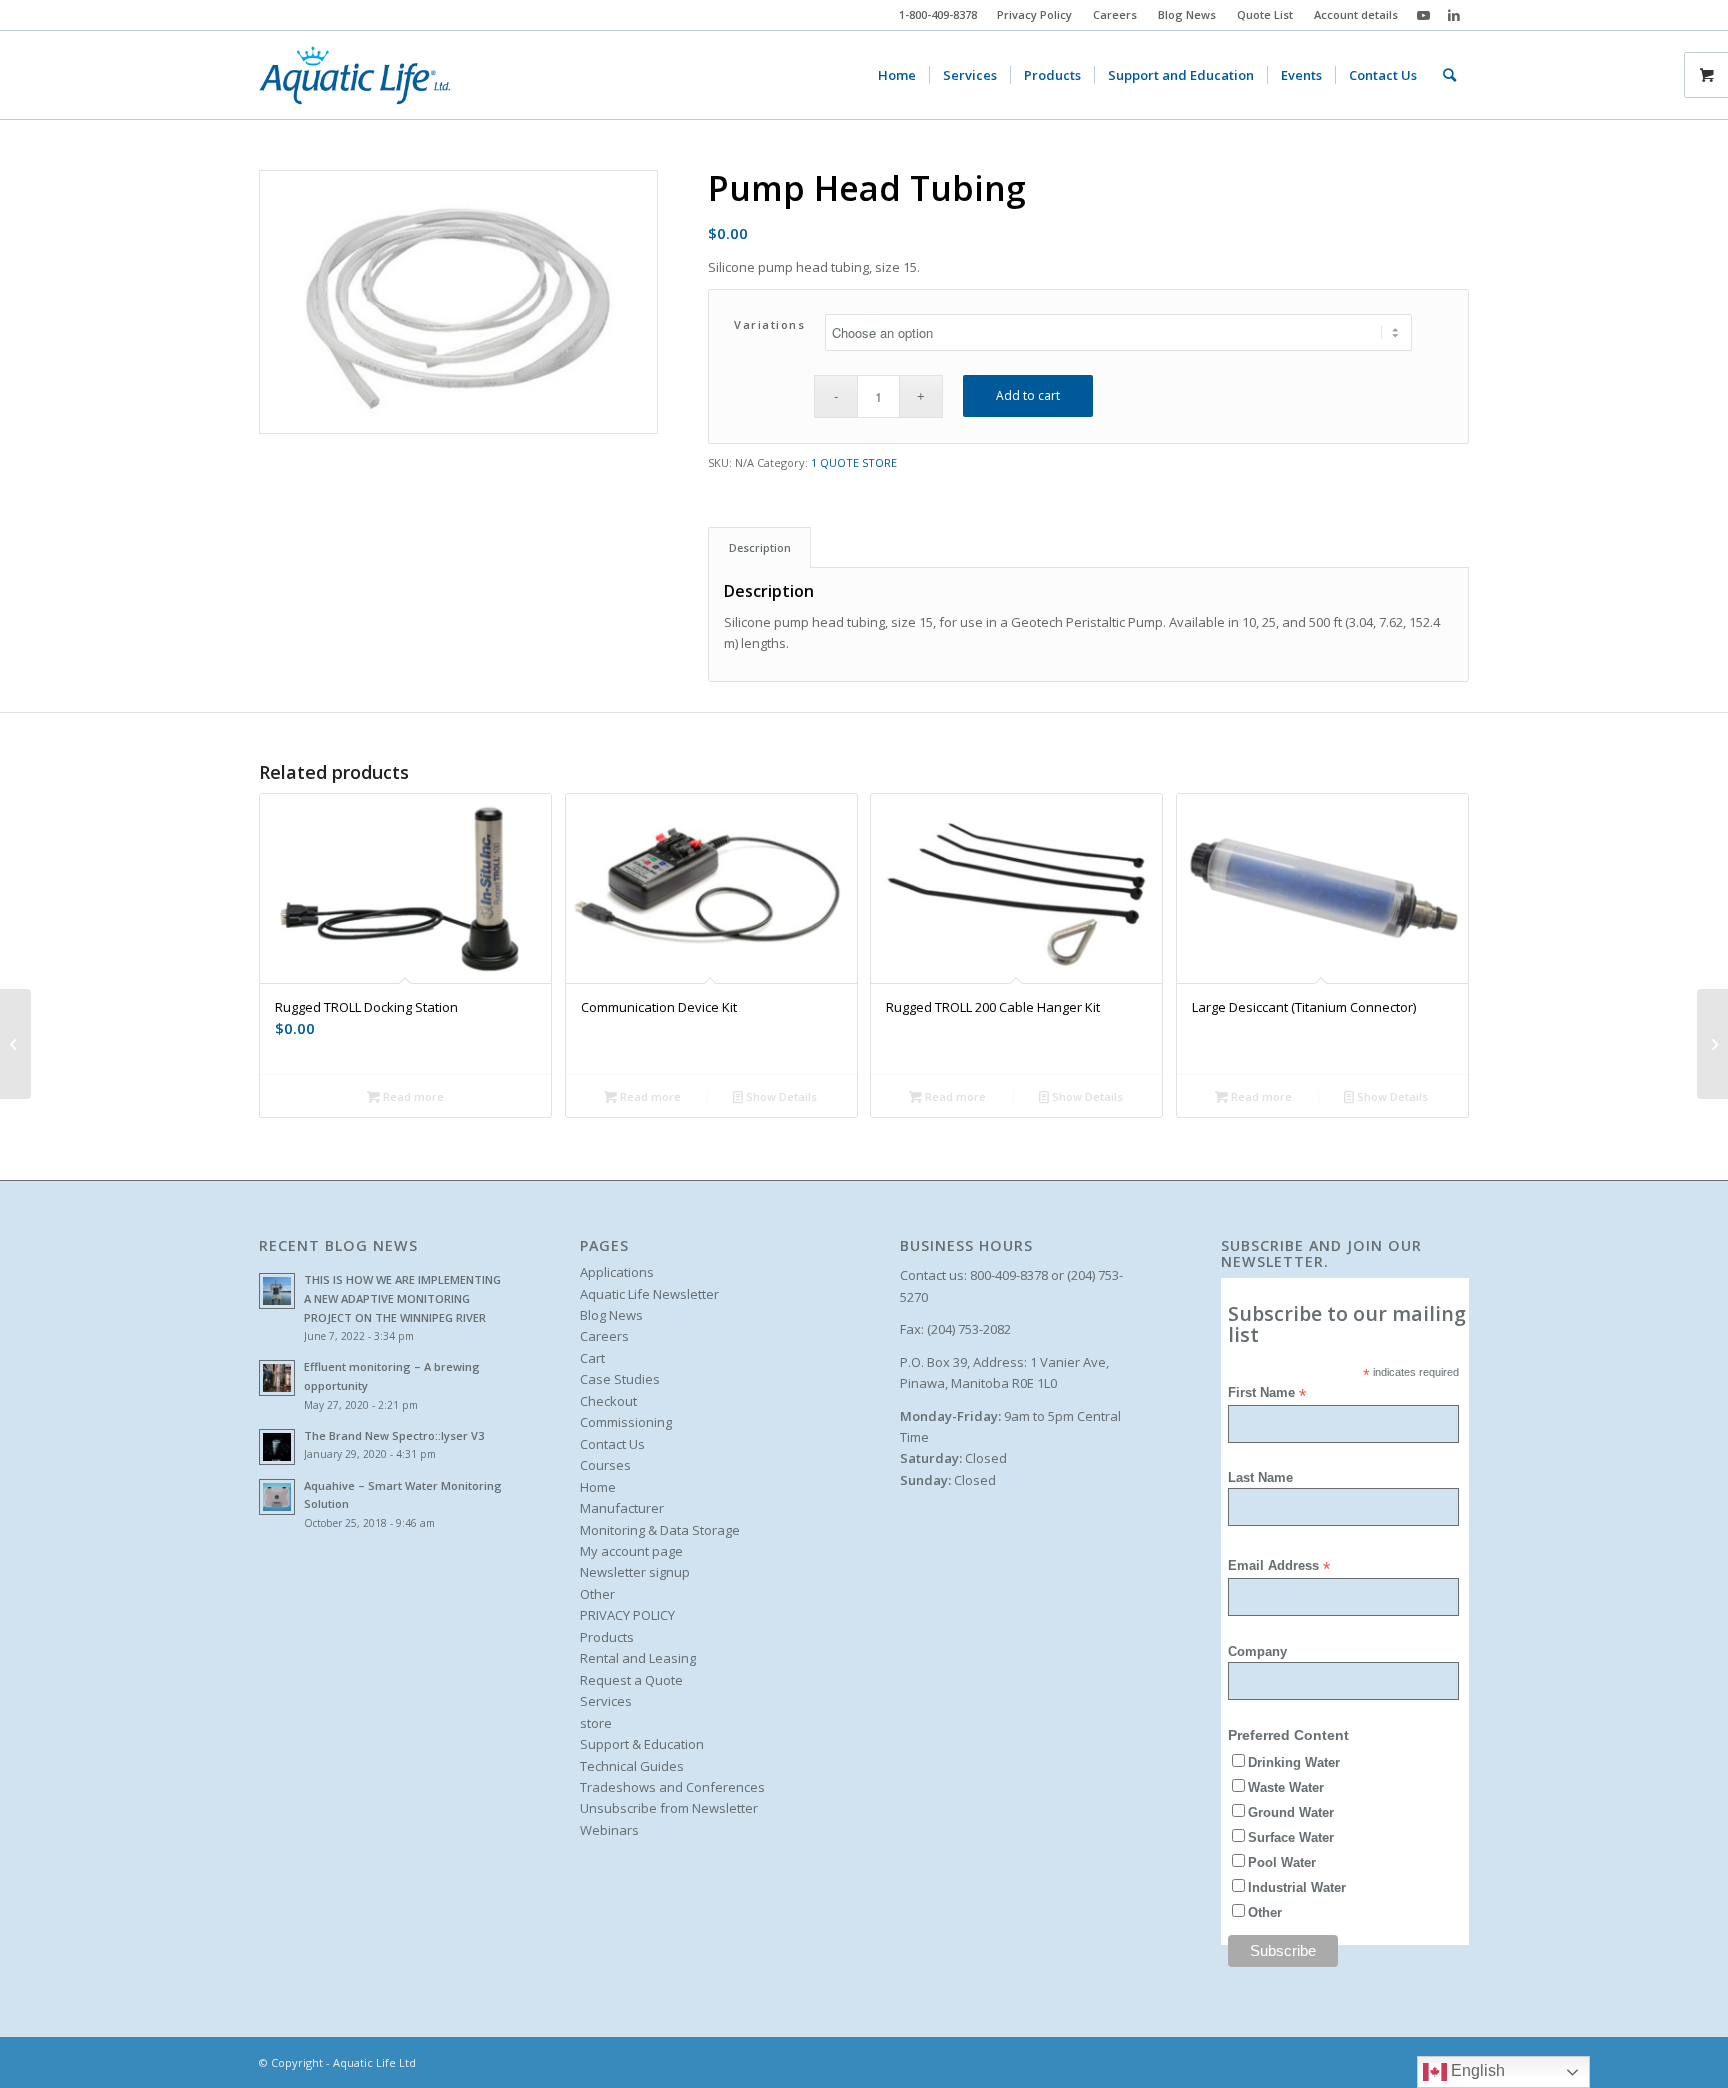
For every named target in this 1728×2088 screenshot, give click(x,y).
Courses (605, 1465)
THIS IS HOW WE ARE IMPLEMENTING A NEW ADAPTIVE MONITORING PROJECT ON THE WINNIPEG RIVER (402, 1298)
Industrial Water (1297, 1887)
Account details (1356, 14)
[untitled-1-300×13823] (354, 75)
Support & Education (642, 1744)
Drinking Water (1294, 1762)
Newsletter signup (635, 1572)
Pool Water (1282, 1862)
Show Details (780, 1096)
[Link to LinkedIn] (1454, 15)
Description (760, 547)
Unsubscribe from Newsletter (669, 1808)
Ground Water (1291, 1812)
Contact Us (612, 1444)
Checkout (608, 1401)
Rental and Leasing (638, 1658)
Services (606, 1701)
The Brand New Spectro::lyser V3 (394, 1435)
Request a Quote (631, 1680)
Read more (412, 1096)
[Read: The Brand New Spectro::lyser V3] (277, 1447)
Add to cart (1028, 395)
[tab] (759, 547)
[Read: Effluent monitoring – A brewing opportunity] (277, 1378)
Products (607, 1637)
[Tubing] (1712, 1044)
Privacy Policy (1034, 14)
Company (1257, 1651)
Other (597, 1594)
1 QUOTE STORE (854, 462)
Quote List (1265, 14)
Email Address (1279, 1566)
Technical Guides (632, 1766)
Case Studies (620, 1379)
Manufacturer (622, 1508)
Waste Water (1286, 1787)
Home (598, 1487)
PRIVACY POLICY (627, 1615)
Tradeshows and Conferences (672, 1787)
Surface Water (1291, 1837)
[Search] (1449, 75)
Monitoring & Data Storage (660, 1530)
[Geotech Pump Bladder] (15, 1044)
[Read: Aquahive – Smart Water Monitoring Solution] (277, 1497)
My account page (631, 1551)
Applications (617, 1272)
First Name (1267, 1393)
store (596, 1723)
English (1476, 2070)
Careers (1115, 14)
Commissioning (626, 1422)
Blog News (1187, 14)
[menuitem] (1035, 15)
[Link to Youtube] (1423, 15)
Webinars (609, 1830)
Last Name (1260, 1477)
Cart (592, 1358)
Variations (769, 324)
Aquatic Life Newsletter (649, 1294)
